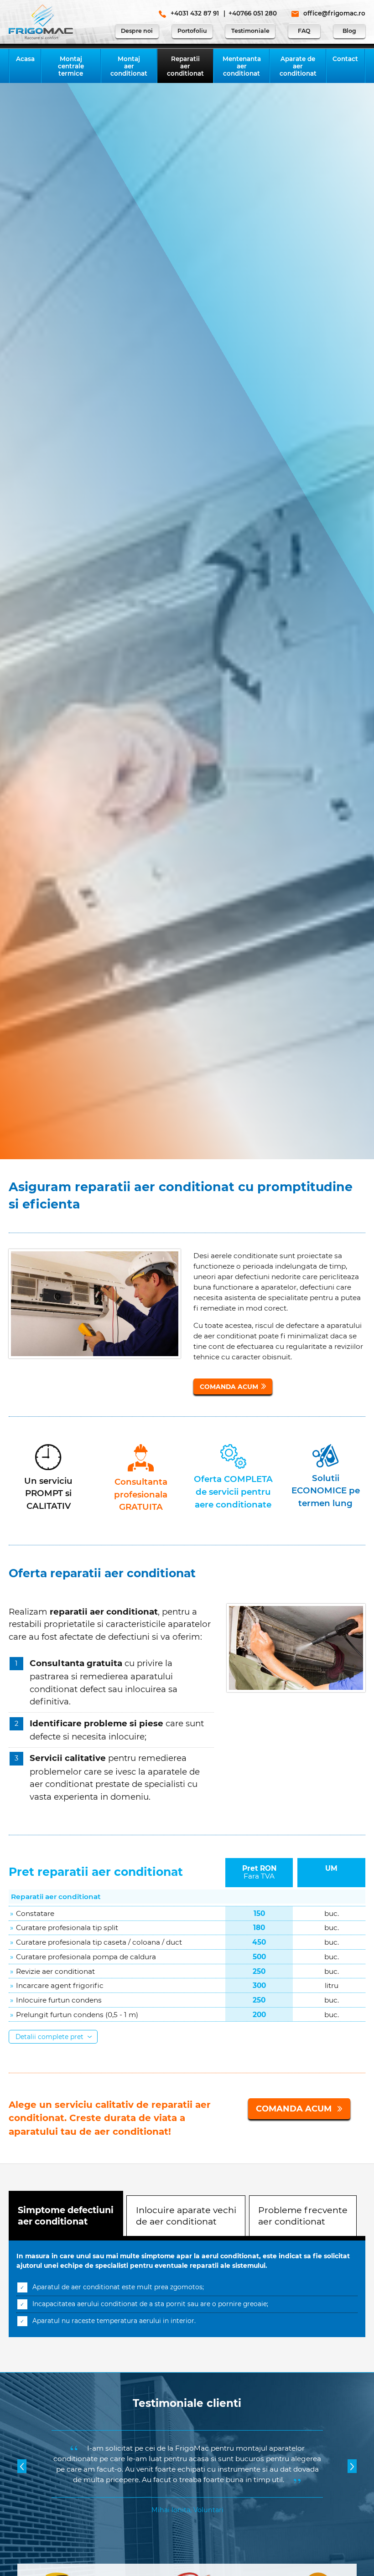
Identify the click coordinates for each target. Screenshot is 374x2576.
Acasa (25, 59)
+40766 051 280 (253, 13)
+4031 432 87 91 (195, 13)
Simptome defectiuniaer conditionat (66, 2216)
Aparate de (298, 66)
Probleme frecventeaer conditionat (303, 2216)
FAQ (304, 31)
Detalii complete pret (50, 2037)
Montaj (71, 66)
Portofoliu (192, 31)
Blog (349, 31)
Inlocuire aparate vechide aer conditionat (186, 2216)
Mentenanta (242, 66)
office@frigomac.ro (334, 13)
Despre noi (137, 31)
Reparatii (185, 66)
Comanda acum (229, 1387)
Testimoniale (250, 31)
